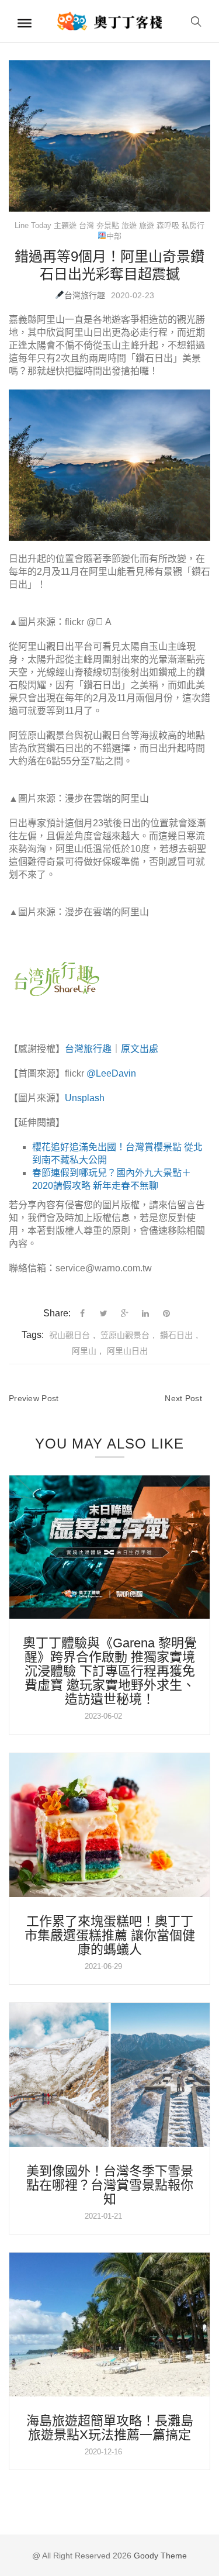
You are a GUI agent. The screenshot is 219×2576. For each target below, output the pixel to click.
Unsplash (85, 1098)
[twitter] (104, 1313)
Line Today (33, 225)
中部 (114, 236)
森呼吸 (168, 225)
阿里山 (84, 1351)
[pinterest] (166, 1313)
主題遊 (65, 225)
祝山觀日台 (69, 1335)
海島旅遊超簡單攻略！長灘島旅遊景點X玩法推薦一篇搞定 (110, 2428)
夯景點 (108, 225)
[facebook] (82, 1313)
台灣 (86, 225)
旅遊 (129, 225)
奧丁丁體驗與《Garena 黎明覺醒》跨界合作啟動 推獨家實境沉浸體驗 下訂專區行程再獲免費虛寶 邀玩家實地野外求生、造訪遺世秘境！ (110, 1671)
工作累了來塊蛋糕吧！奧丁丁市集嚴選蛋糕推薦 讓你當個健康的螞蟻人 (110, 1935)
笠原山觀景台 (125, 1335)
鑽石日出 (176, 1335)
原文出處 (140, 1049)
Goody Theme (159, 2556)
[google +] (125, 1313)
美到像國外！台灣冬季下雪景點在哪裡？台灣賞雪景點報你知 (110, 2185)
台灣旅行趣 (85, 295)
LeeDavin (116, 1073)
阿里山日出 (127, 1351)
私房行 (193, 225)
